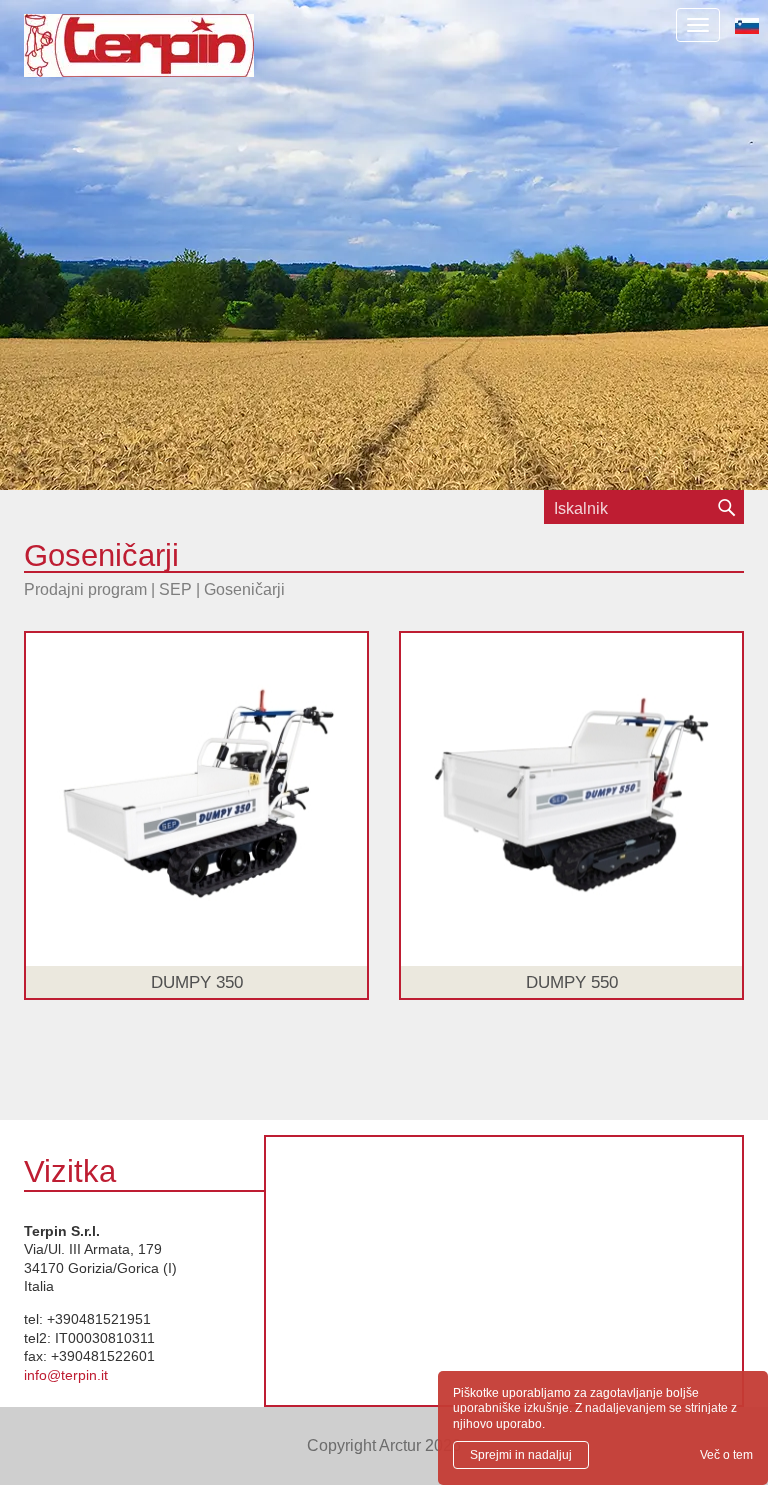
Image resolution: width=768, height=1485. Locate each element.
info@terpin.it (66, 1375)
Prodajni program (85, 589)
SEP (175, 589)
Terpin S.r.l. (173, 55)
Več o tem (726, 1455)
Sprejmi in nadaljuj (521, 1455)
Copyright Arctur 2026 (384, 1445)
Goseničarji (244, 589)
